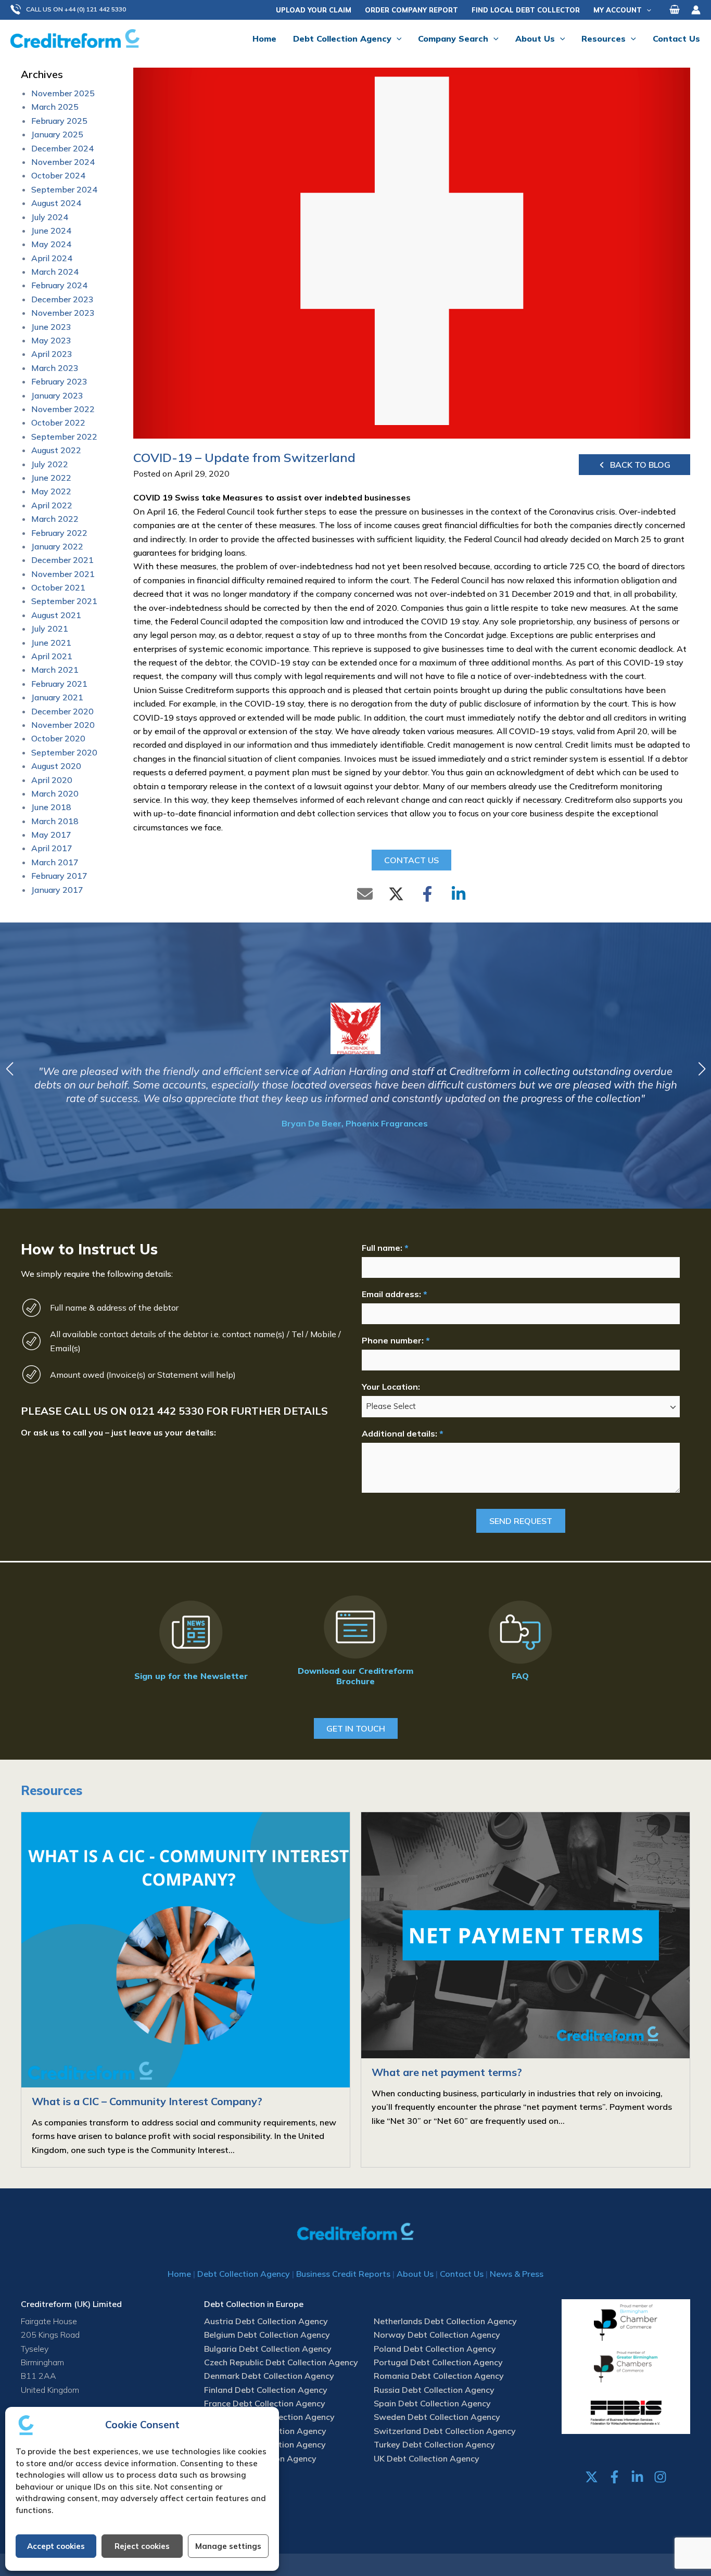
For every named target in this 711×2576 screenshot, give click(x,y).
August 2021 (56, 615)
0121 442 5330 (167, 1411)
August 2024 (56, 203)
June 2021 (51, 643)
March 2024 (55, 272)
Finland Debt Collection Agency (266, 2390)
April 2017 (52, 848)
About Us (415, 2274)
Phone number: (396, 1340)
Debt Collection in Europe (254, 2304)
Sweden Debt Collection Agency (437, 2417)
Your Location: (391, 1387)
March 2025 (55, 107)
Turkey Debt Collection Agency (434, 2444)
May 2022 (51, 491)
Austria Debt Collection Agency (266, 2321)
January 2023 (57, 395)
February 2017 (59, 876)
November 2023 (63, 313)
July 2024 (50, 217)
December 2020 (62, 711)
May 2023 (51, 340)
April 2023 (52, 354)
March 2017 (55, 862)
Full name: (385, 1248)
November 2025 (63, 93)
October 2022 (58, 422)
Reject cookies (142, 2546)
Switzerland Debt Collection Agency (445, 2431)
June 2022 (51, 478)
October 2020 (58, 738)
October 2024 (58, 175)
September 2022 (64, 437)
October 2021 (58, 587)
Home (179, 2274)
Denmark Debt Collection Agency (269, 2376)
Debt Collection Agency (244, 2274)
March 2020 (55, 793)
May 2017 (51, 835)
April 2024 (52, 258)
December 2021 (62, 560)
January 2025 (57, 134)
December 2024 (62, 148)
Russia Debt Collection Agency (434, 2390)
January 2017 (57, 890)
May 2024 (51, 244)
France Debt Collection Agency (265, 2403)
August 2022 (56, 450)
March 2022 (55, 519)
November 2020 (63, 725)
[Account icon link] (696, 10)
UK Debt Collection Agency (427, 2458)
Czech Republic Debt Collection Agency (281, 2362)
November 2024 (63, 162)
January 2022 (57, 546)
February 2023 (59, 381)
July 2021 (50, 629)
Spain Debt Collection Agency (432, 2403)
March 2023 (55, 368)
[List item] (592, 2477)
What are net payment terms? (447, 2072)
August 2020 (56, 766)
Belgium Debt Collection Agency (267, 2335)
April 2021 (52, 656)
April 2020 (52, 780)
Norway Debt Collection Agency (437, 2335)
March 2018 (55, 821)
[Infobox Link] (191, 1643)
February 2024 (59, 285)
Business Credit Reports (343, 2274)
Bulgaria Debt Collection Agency (268, 2349)
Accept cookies (56, 2546)
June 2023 (51, 327)
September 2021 (64, 601)
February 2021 (59, 684)
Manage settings (228, 2546)
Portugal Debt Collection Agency (438, 2362)
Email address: (394, 1294)
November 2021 (63, 574)
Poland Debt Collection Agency (435, 2349)
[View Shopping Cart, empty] (675, 10)
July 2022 (50, 464)
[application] (646, 10)
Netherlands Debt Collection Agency (445, 2321)
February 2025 (59, 121)
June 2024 (51, 230)
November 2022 (63, 409)
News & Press (517, 2274)
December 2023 (62, 299)
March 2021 (55, 670)
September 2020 (64, 752)
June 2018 (51, 807)
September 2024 (64, 189)
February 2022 (59, 533)
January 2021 (57, 697)
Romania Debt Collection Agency (439, 2376)
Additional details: (402, 1433)
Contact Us (462, 2274)
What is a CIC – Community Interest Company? (147, 2101)
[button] (73, 10)
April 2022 (52, 505)
